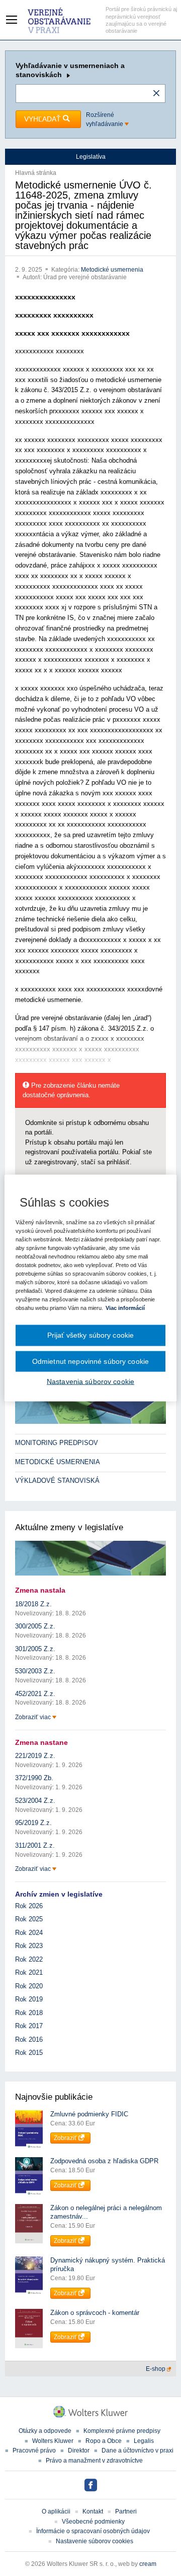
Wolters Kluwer (53, 2441)
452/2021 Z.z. (35, 1694)
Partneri (126, 2511)
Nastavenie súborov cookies (95, 2541)
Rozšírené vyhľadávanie (105, 119)
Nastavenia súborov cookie (90, 1381)
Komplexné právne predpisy (122, 2431)
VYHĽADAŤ (43, 119)
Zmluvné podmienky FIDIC (89, 2114)
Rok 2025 (29, 1919)
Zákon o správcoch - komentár (95, 2313)
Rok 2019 (29, 1999)
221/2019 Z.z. (35, 1756)
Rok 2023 (29, 1946)
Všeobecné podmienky (93, 2522)
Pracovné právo (34, 2451)
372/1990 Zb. (34, 1778)
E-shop (156, 2369)
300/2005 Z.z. (35, 1626)
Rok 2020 (29, 1986)
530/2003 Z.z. (35, 1671)
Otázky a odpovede (45, 2431)
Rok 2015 (29, 2053)
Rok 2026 (29, 1906)
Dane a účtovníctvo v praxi (138, 2451)
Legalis (144, 2441)
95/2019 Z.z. (33, 1823)
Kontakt (93, 2511)
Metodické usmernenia (112, 270)
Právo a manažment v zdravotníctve (94, 2461)
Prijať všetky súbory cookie (91, 1335)
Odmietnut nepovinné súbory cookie (90, 1361)
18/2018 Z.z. (33, 1604)
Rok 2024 (29, 1933)
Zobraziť (66, 2138)
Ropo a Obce (104, 2441)
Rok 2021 (29, 1972)
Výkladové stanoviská (57, 1481)
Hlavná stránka (36, 173)
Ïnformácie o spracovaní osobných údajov (93, 2531)
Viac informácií (125, 1308)
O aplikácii (56, 2511)
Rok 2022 (29, 1959)
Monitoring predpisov (57, 1443)
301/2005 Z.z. (35, 1649)
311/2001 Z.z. (35, 1845)
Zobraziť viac (34, 1717)
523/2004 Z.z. (35, 1801)
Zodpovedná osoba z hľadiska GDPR (104, 2161)
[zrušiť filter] (156, 94)
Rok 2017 (29, 2026)
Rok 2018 (29, 2013)
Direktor (79, 2451)
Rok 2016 (29, 2039)
